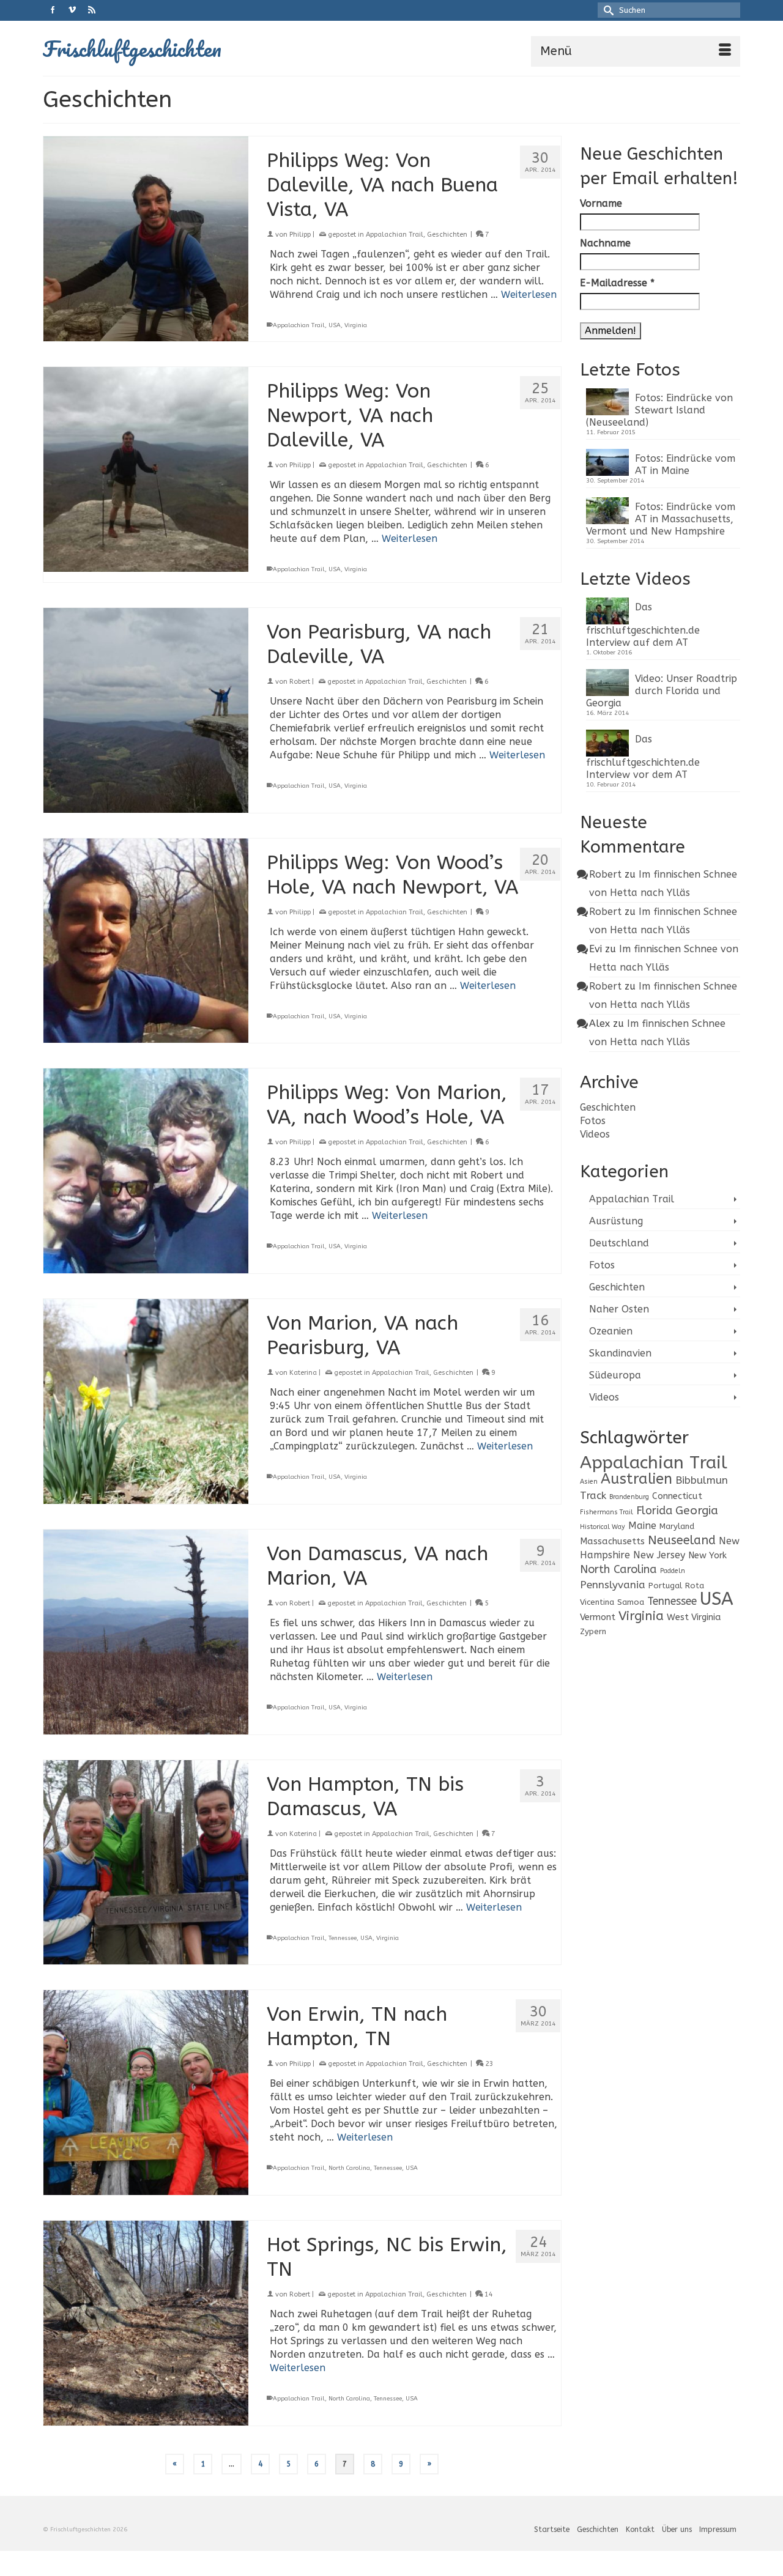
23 (488, 2064)
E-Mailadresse (617, 283)
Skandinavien (620, 1353)
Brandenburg (629, 1497)
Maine (642, 1526)
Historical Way (603, 1527)
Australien (636, 1479)
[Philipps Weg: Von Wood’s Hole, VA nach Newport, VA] (146, 941)
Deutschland (619, 1243)
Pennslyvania (613, 1585)
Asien (589, 1482)
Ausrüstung (616, 1221)
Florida (654, 1511)
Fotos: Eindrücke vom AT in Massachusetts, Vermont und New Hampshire (661, 519)
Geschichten (447, 235)
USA (335, 325)
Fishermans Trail (607, 1512)
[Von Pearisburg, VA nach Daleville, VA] (146, 710)
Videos (595, 1134)
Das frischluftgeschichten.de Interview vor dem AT (643, 757)
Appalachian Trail (395, 235)
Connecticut (677, 1496)
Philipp (300, 235)
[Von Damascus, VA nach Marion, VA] (146, 1632)
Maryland (677, 1526)
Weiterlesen (529, 294)
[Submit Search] (607, 10)
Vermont (598, 1617)
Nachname (605, 243)
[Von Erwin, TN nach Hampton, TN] (146, 2093)
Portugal (665, 1586)
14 (488, 2294)
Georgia (697, 1510)
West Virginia (694, 1617)
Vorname (601, 203)
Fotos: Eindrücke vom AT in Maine (685, 464)
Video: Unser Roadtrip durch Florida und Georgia (662, 691)
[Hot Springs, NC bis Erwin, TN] (146, 2323)
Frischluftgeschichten (132, 48)
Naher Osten (619, 1309)
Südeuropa (615, 1375)
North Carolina (349, 2168)
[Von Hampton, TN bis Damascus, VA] (146, 1863)
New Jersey (659, 1555)
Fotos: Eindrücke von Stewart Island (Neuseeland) (659, 410)
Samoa (631, 1602)
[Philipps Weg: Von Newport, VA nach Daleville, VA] (146, 469)
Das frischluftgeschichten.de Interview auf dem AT (643, 625)
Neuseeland (682, 1540)
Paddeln (673, 1571)
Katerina (303, 1373)
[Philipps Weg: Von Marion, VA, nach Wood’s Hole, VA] (146, 1171)
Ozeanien (611, 1331)
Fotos (593, 1121)
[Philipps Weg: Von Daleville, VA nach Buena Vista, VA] (146, 239)
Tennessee (343, 1938)
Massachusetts (612, 1542)
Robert (300, 682)
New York (707, 1556)
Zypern (593, 1631)
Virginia (356, 325)
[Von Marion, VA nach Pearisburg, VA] (146, 1401)
